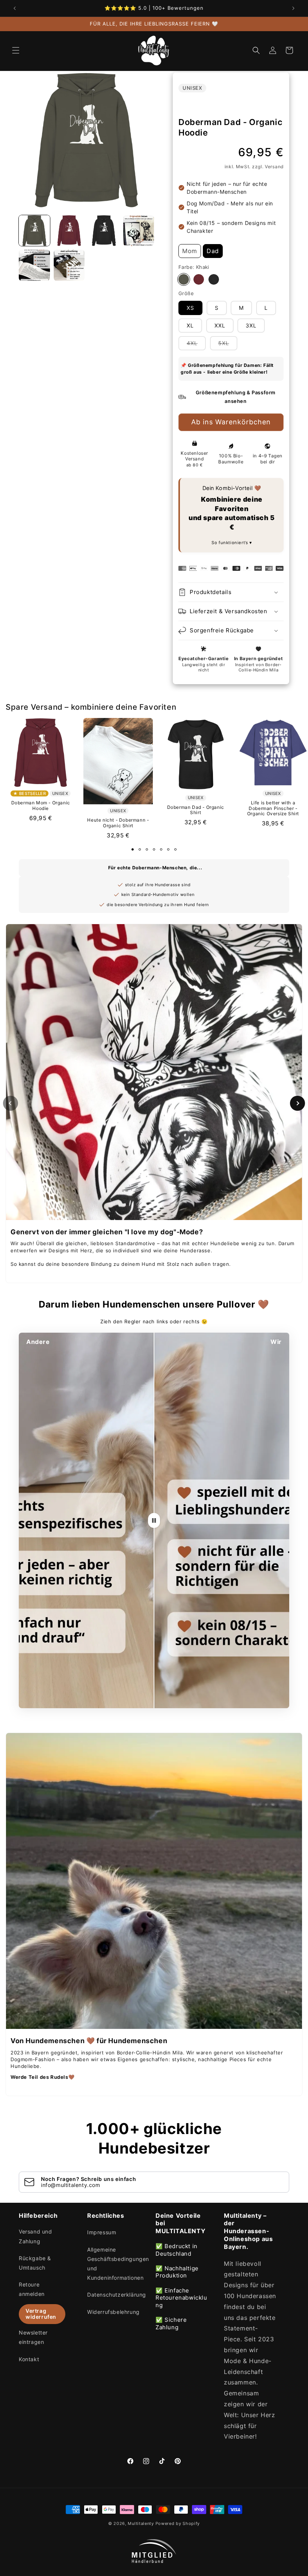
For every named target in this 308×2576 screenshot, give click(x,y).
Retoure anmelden (32, 2289)
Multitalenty (141, 2523)
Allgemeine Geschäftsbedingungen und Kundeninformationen (118, 2264)
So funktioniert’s (230, 543)
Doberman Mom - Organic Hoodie (41, 805)
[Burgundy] (199, 279)
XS (190, 308)
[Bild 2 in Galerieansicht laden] (69, 231)
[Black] (214, 279)
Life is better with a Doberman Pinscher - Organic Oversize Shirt (273, 808)
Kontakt (29, 2359)
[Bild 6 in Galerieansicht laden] (69, 265)
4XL (196, 345)
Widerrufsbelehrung (113, 2312)
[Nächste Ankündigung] (293, 8)
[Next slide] (297, 1103)
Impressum (102, 2232)
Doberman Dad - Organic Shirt (196, 810)
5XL (228, 345)
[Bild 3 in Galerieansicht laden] (104, 231)
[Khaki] (184, 279)
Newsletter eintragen (33, 2337)
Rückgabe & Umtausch (35, 2263)
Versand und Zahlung (35, 2236)
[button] (16, 50)
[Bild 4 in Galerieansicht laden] (139, 231)
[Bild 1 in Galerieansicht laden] (34, 231)
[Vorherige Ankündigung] (15, 8)
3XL (251, 325)
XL (190, 325)
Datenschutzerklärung (117, 2295)
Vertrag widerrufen (41, 2314)
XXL (220, 325)
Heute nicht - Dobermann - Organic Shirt (118, 823)
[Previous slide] (11, 1103)
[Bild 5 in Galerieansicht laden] (34, 265)
